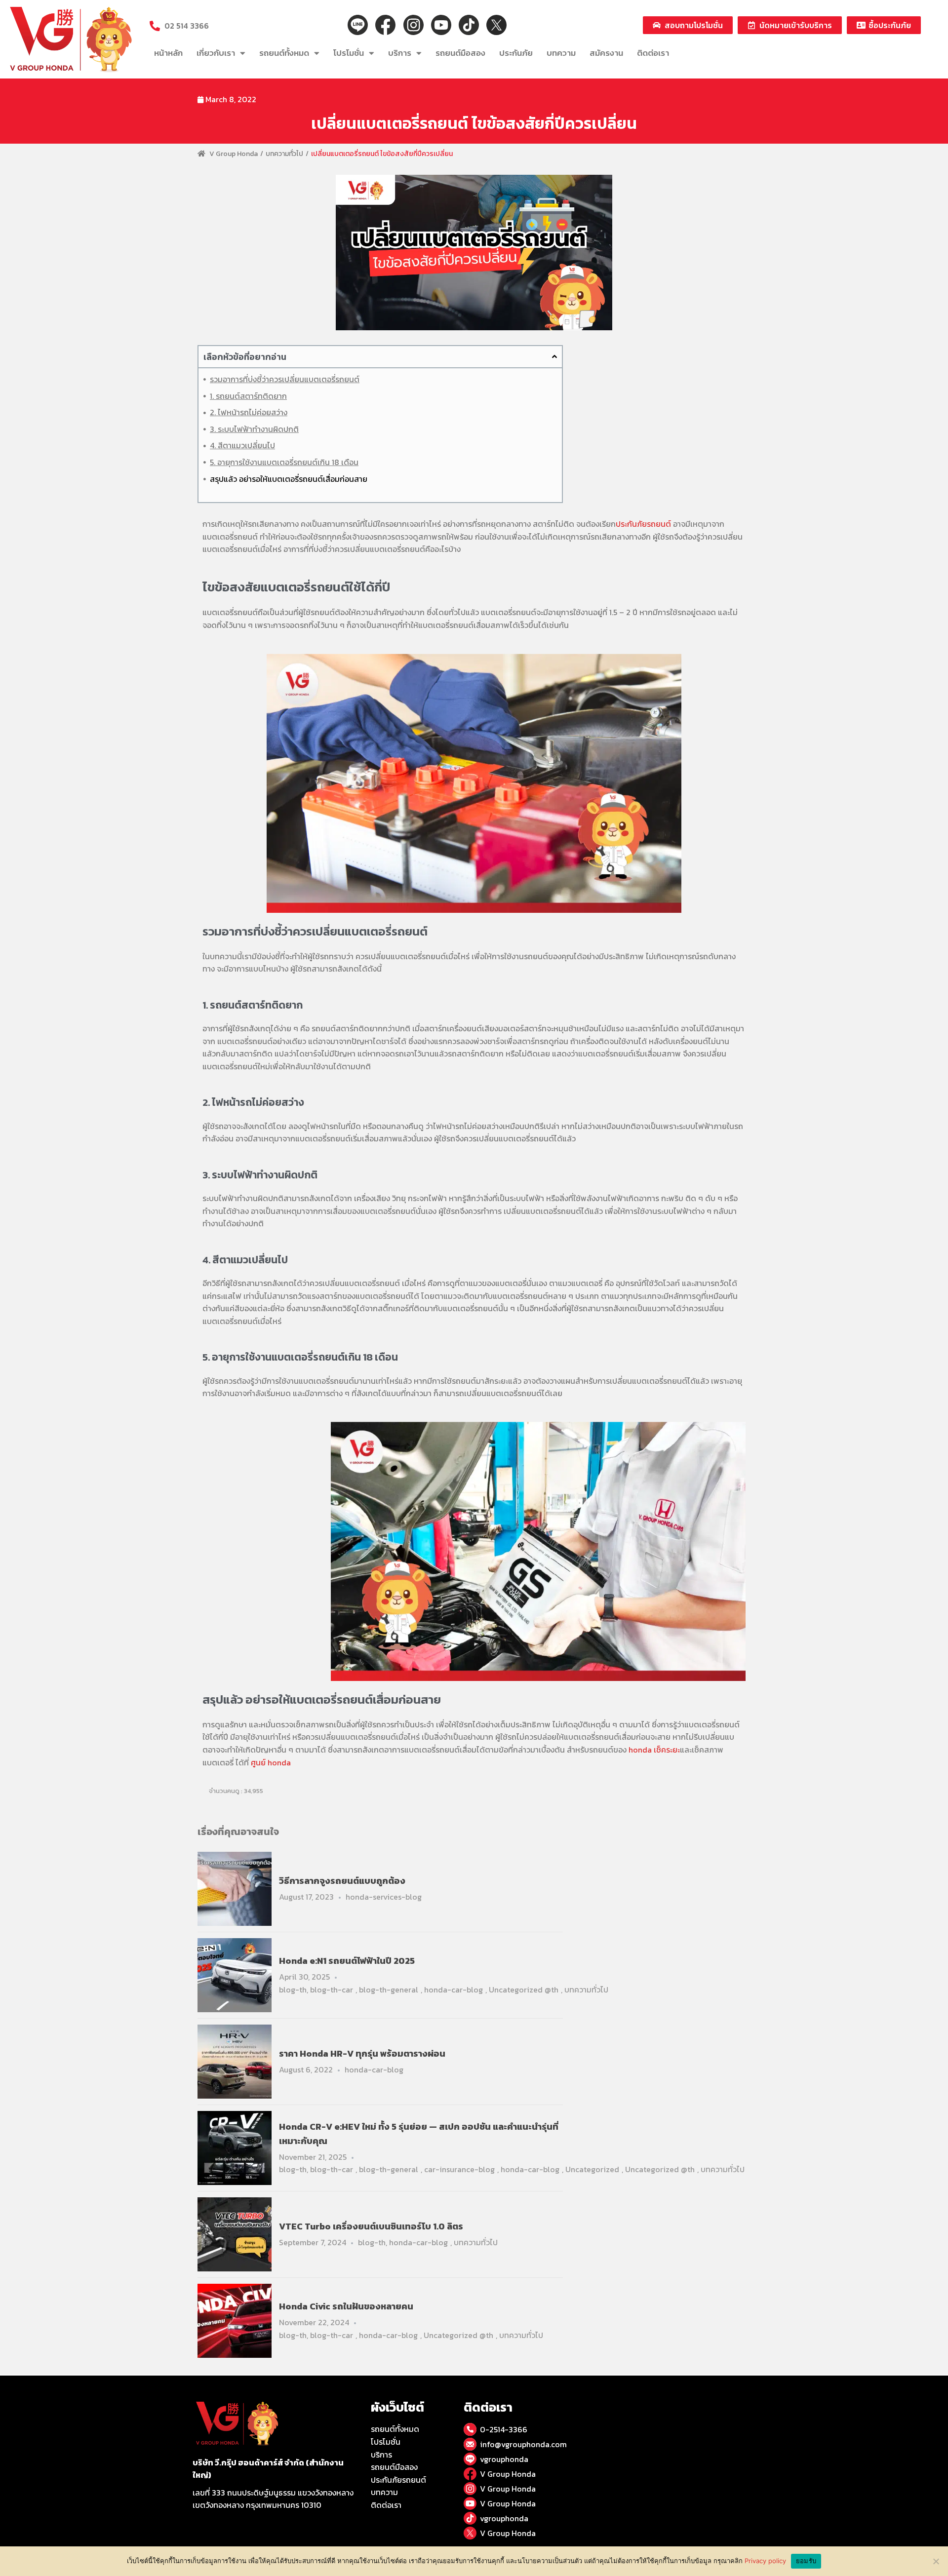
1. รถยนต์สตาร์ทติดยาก (248, 396)
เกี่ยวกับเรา (216, 53)
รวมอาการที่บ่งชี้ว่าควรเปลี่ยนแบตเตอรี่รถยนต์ (285, 379)
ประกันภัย (516, 53)
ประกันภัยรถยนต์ (643, 524)
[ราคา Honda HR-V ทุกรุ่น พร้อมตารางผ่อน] (235, 2061)
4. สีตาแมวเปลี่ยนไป (242, 445)
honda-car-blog (454, 1990)
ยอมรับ (806, 2561)
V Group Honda (234, 154)
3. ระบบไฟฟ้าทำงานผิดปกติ (254, 429)
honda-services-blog (384, 1897)
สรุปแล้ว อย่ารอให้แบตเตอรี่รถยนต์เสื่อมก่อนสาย (289, 479)
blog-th (293, 1990)
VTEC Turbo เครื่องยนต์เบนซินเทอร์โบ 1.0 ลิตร (371, 2226)
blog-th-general (389, 1990)
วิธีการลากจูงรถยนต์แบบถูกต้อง (342, 1881)
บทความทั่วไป (284, 154)
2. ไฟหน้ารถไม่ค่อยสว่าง (249, 412)
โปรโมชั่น (349, 53)
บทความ (561, 53)
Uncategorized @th (524, 1990)
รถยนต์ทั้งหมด (284, 53)
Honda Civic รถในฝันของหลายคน (346, 2306)
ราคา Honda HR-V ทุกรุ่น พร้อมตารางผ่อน (362, 2053)
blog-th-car (332, 1990)
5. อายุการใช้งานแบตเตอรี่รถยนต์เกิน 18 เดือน (284, 462)
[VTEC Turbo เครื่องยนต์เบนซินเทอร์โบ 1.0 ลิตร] (235, 2234)
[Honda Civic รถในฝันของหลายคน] (235, 2320)
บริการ (400, 53)
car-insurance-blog (459, 2169)
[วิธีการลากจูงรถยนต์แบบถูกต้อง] (235, 1888)
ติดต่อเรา (653, 53)
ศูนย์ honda (271, 1762)
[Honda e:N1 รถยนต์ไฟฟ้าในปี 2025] (235, 1974)
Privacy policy (765, 2561)
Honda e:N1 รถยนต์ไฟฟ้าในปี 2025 (347, 1961)
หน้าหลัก (168, 53)
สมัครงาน (606, 53)
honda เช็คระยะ (654, 1750)
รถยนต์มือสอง (460, 53)
